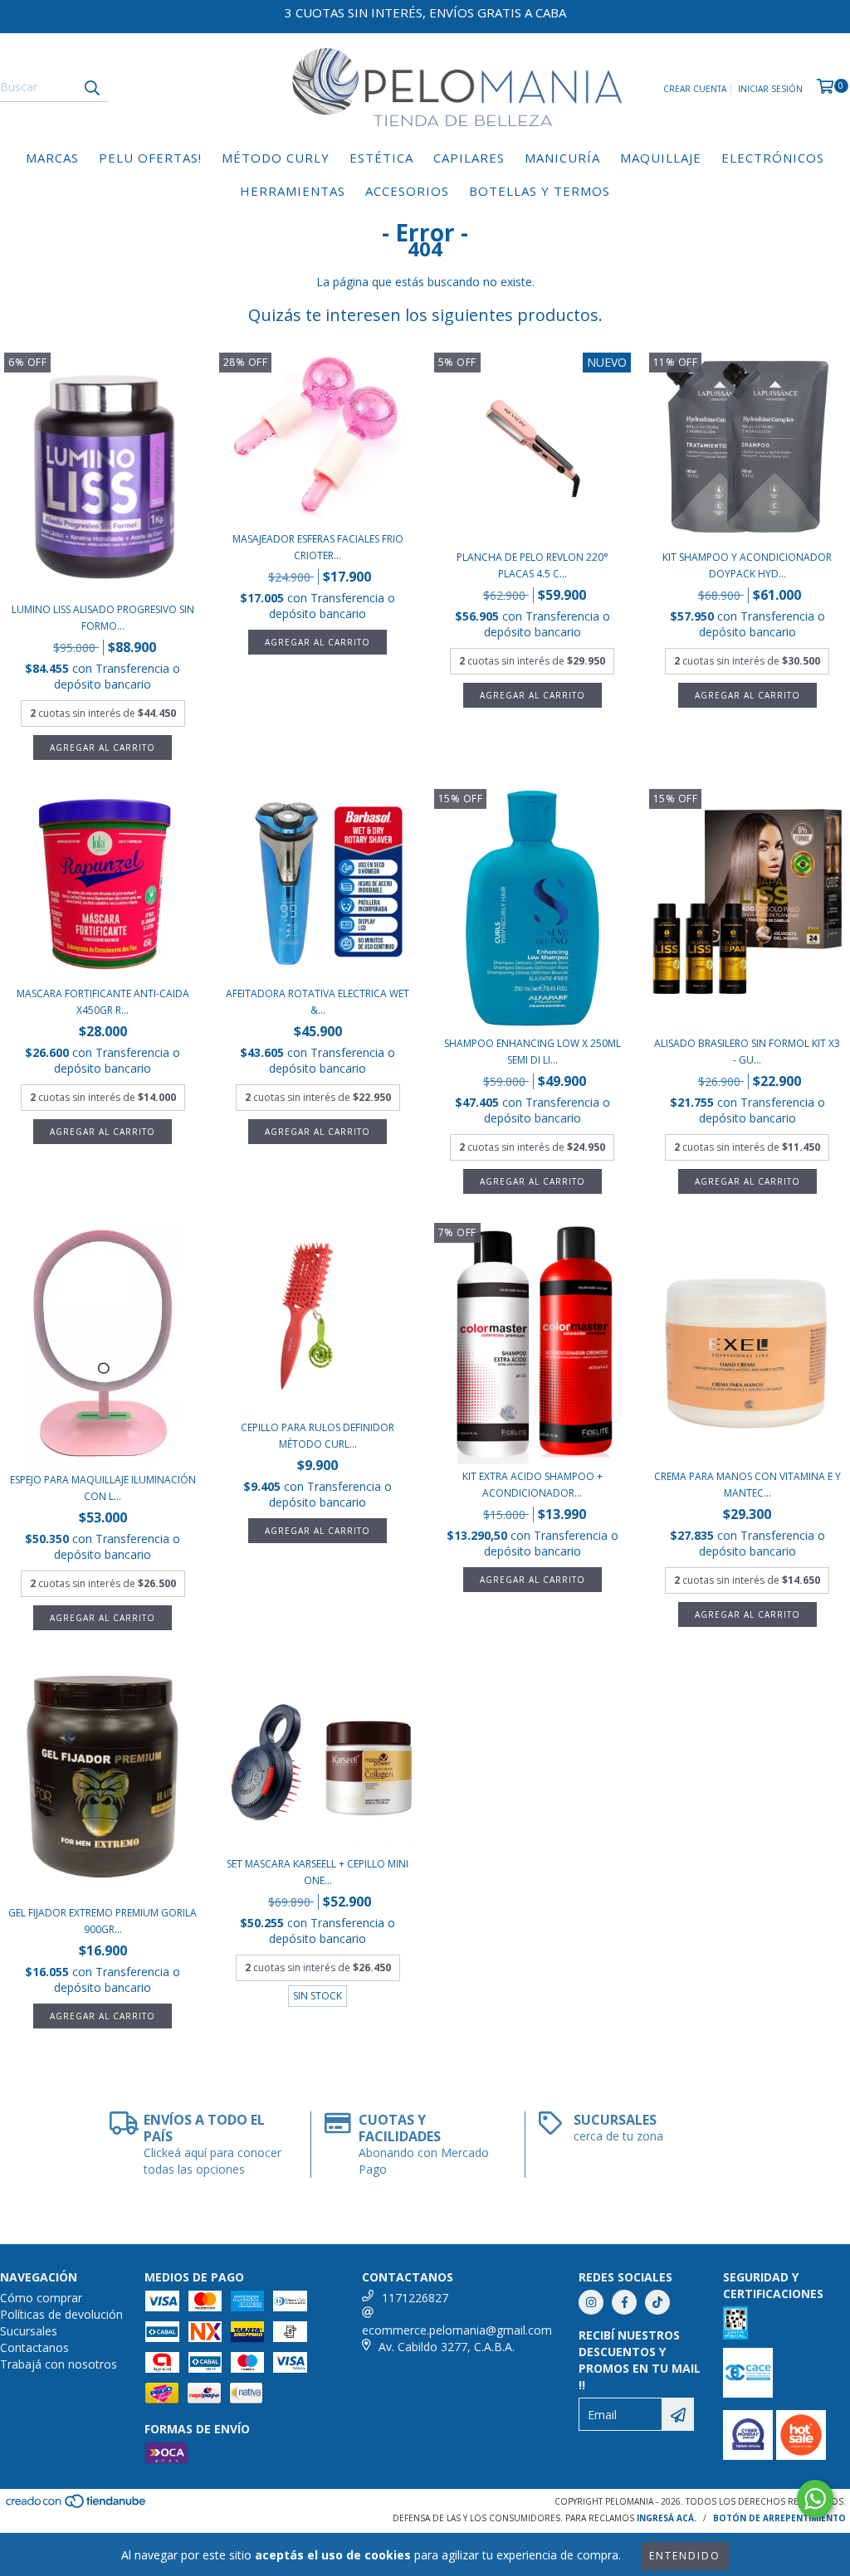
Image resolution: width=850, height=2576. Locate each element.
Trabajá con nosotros (59, 2364)
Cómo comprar (41, 2298)
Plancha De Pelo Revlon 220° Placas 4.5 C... (532, 565)
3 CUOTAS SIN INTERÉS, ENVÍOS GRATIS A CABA (425, 12)
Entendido (685, 2556)
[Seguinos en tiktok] (657, 2302)
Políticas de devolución (61, 2314)
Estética (381, 158)
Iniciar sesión (770, 89)
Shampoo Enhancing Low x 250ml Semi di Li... (532, 1052)
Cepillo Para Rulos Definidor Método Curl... (318, 1436)
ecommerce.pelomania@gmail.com (457, 2330)
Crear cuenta (695, 89)
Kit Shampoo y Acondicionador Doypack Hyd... (747, 565)
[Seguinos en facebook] (624, 2302)
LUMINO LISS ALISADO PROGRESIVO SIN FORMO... (103, 618)
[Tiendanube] (77, 2506)
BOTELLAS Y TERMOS (540, 191)
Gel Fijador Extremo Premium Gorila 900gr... (103, 1921)
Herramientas (293, 191)
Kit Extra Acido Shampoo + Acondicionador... (532, 1485)
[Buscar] (91, 87)
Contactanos (34, 2347)
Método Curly (276, 158)
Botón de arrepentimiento (779, 2518)
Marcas (52, 158)
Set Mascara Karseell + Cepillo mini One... (318, 1872)
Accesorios (407, 191)
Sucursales (29, 2331)
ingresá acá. (667, 2518)
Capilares (469, 158)
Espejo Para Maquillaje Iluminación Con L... (103, 1488)
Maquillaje (661, 158)
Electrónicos (773, 158)
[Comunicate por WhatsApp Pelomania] (815, 2499)
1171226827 (415, 2298)
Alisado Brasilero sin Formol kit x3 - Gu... (747, 1052)
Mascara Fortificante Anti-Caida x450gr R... (103, 1002)
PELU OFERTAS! (150, 158)
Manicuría (562, 158)
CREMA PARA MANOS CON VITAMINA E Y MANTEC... (747, 1485)
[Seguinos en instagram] (591, 2302)
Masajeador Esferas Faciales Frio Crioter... (318, 547)
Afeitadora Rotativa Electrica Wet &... (318, 1002)
